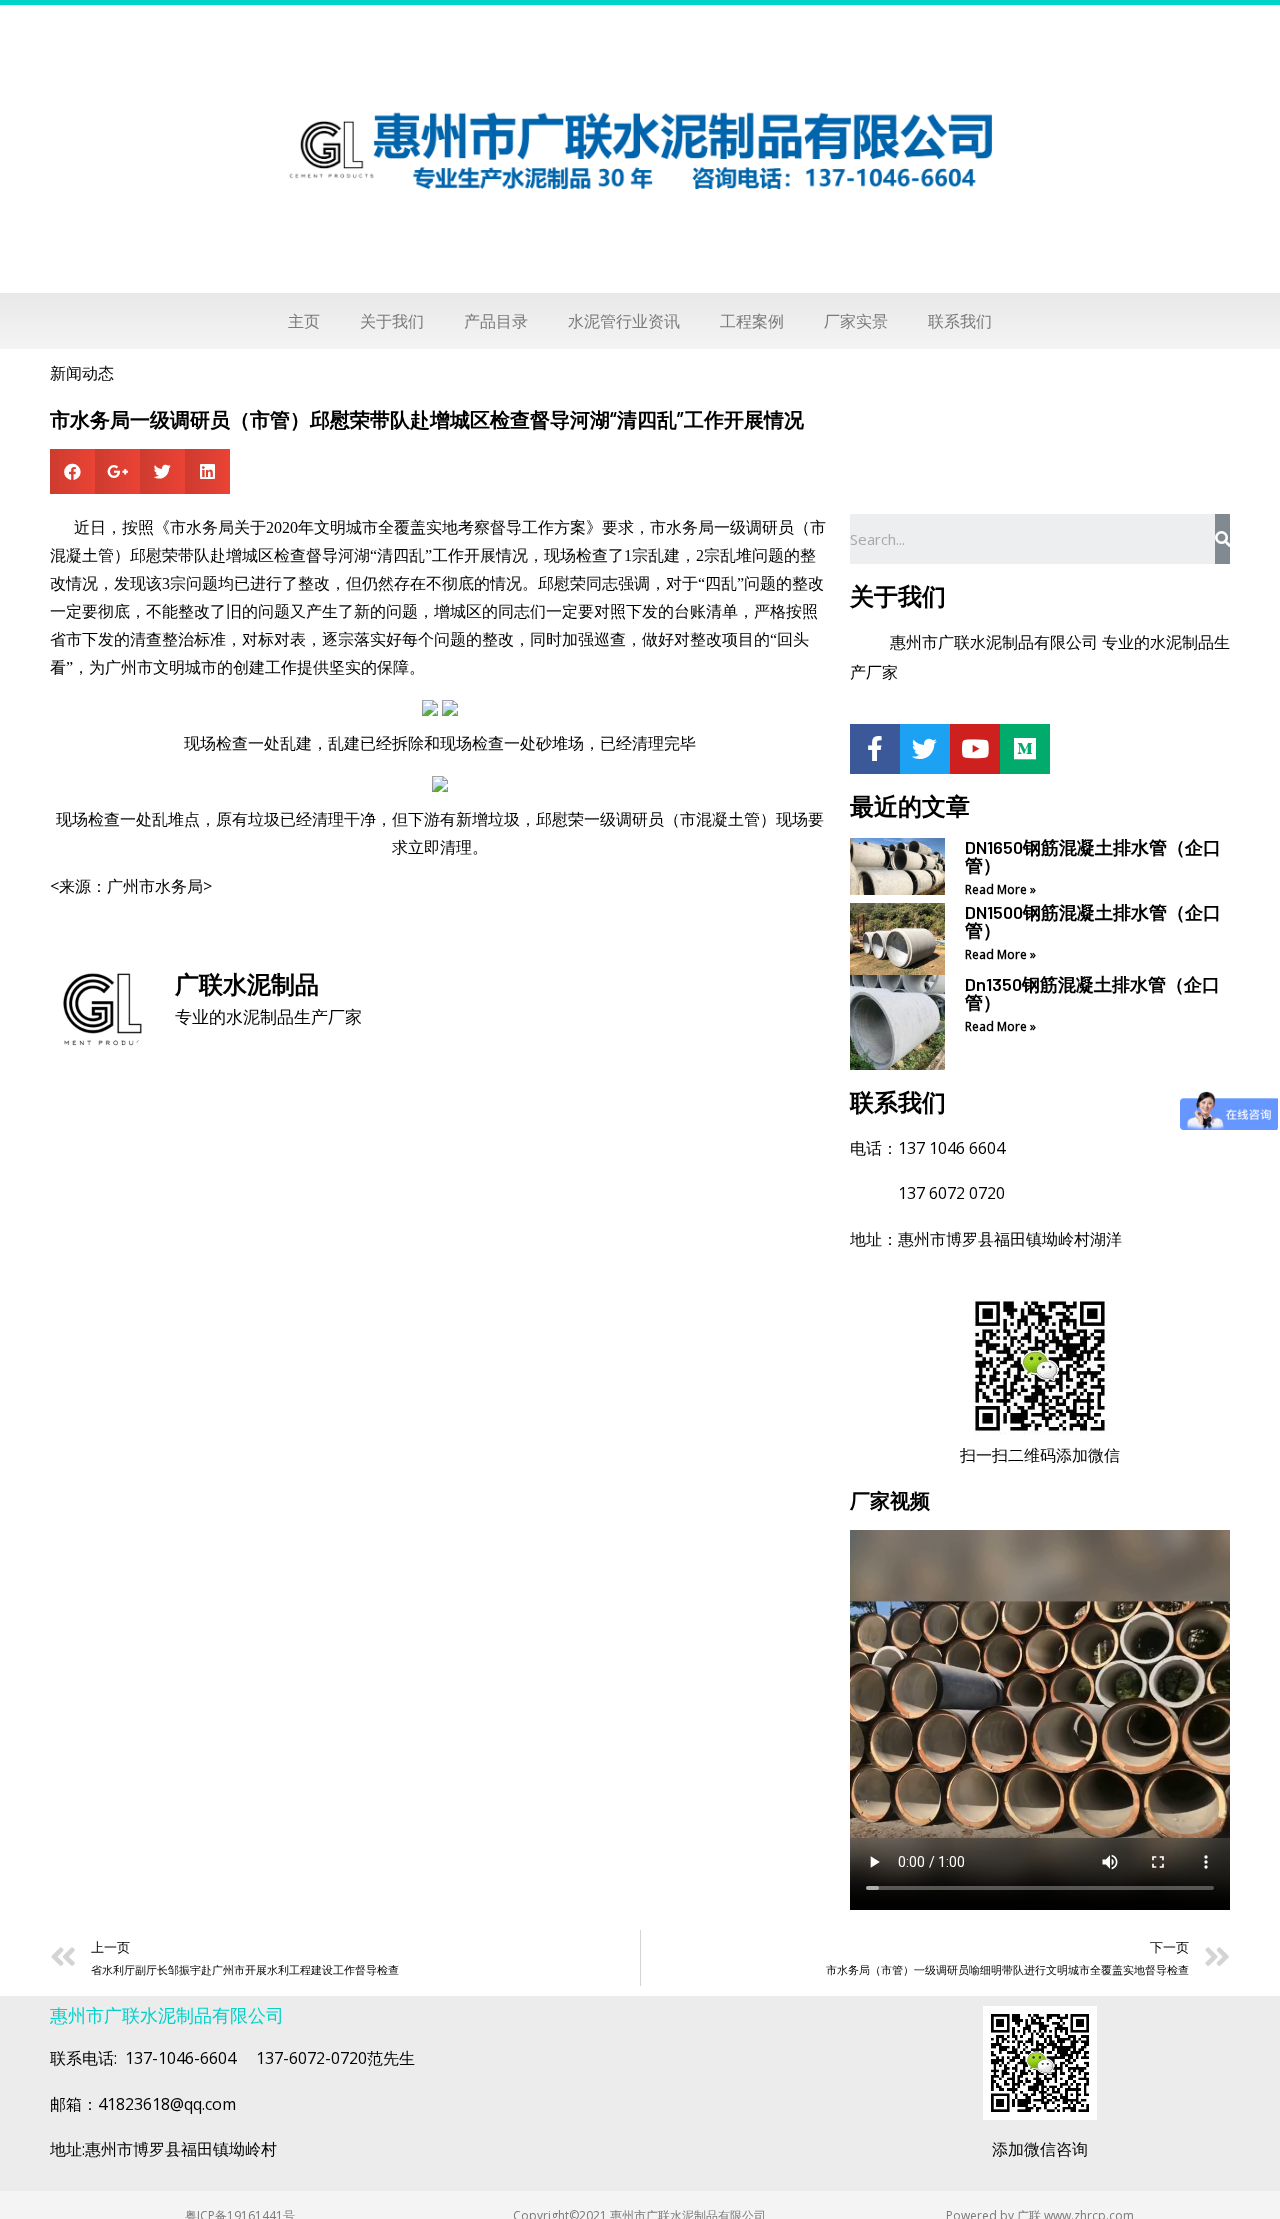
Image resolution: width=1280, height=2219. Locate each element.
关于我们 (392, 321)
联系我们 (960, 321)
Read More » (1000, 889)
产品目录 (496, 321)
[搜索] (1222, 539)
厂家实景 (856, 321)
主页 (304, 321)
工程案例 (752, 321)
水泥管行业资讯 (624, 321)
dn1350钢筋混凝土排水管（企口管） (1092, 993)
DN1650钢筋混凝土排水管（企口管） (1093, 856)
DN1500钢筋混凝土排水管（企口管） (1093, 921)
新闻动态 (82, 373)
